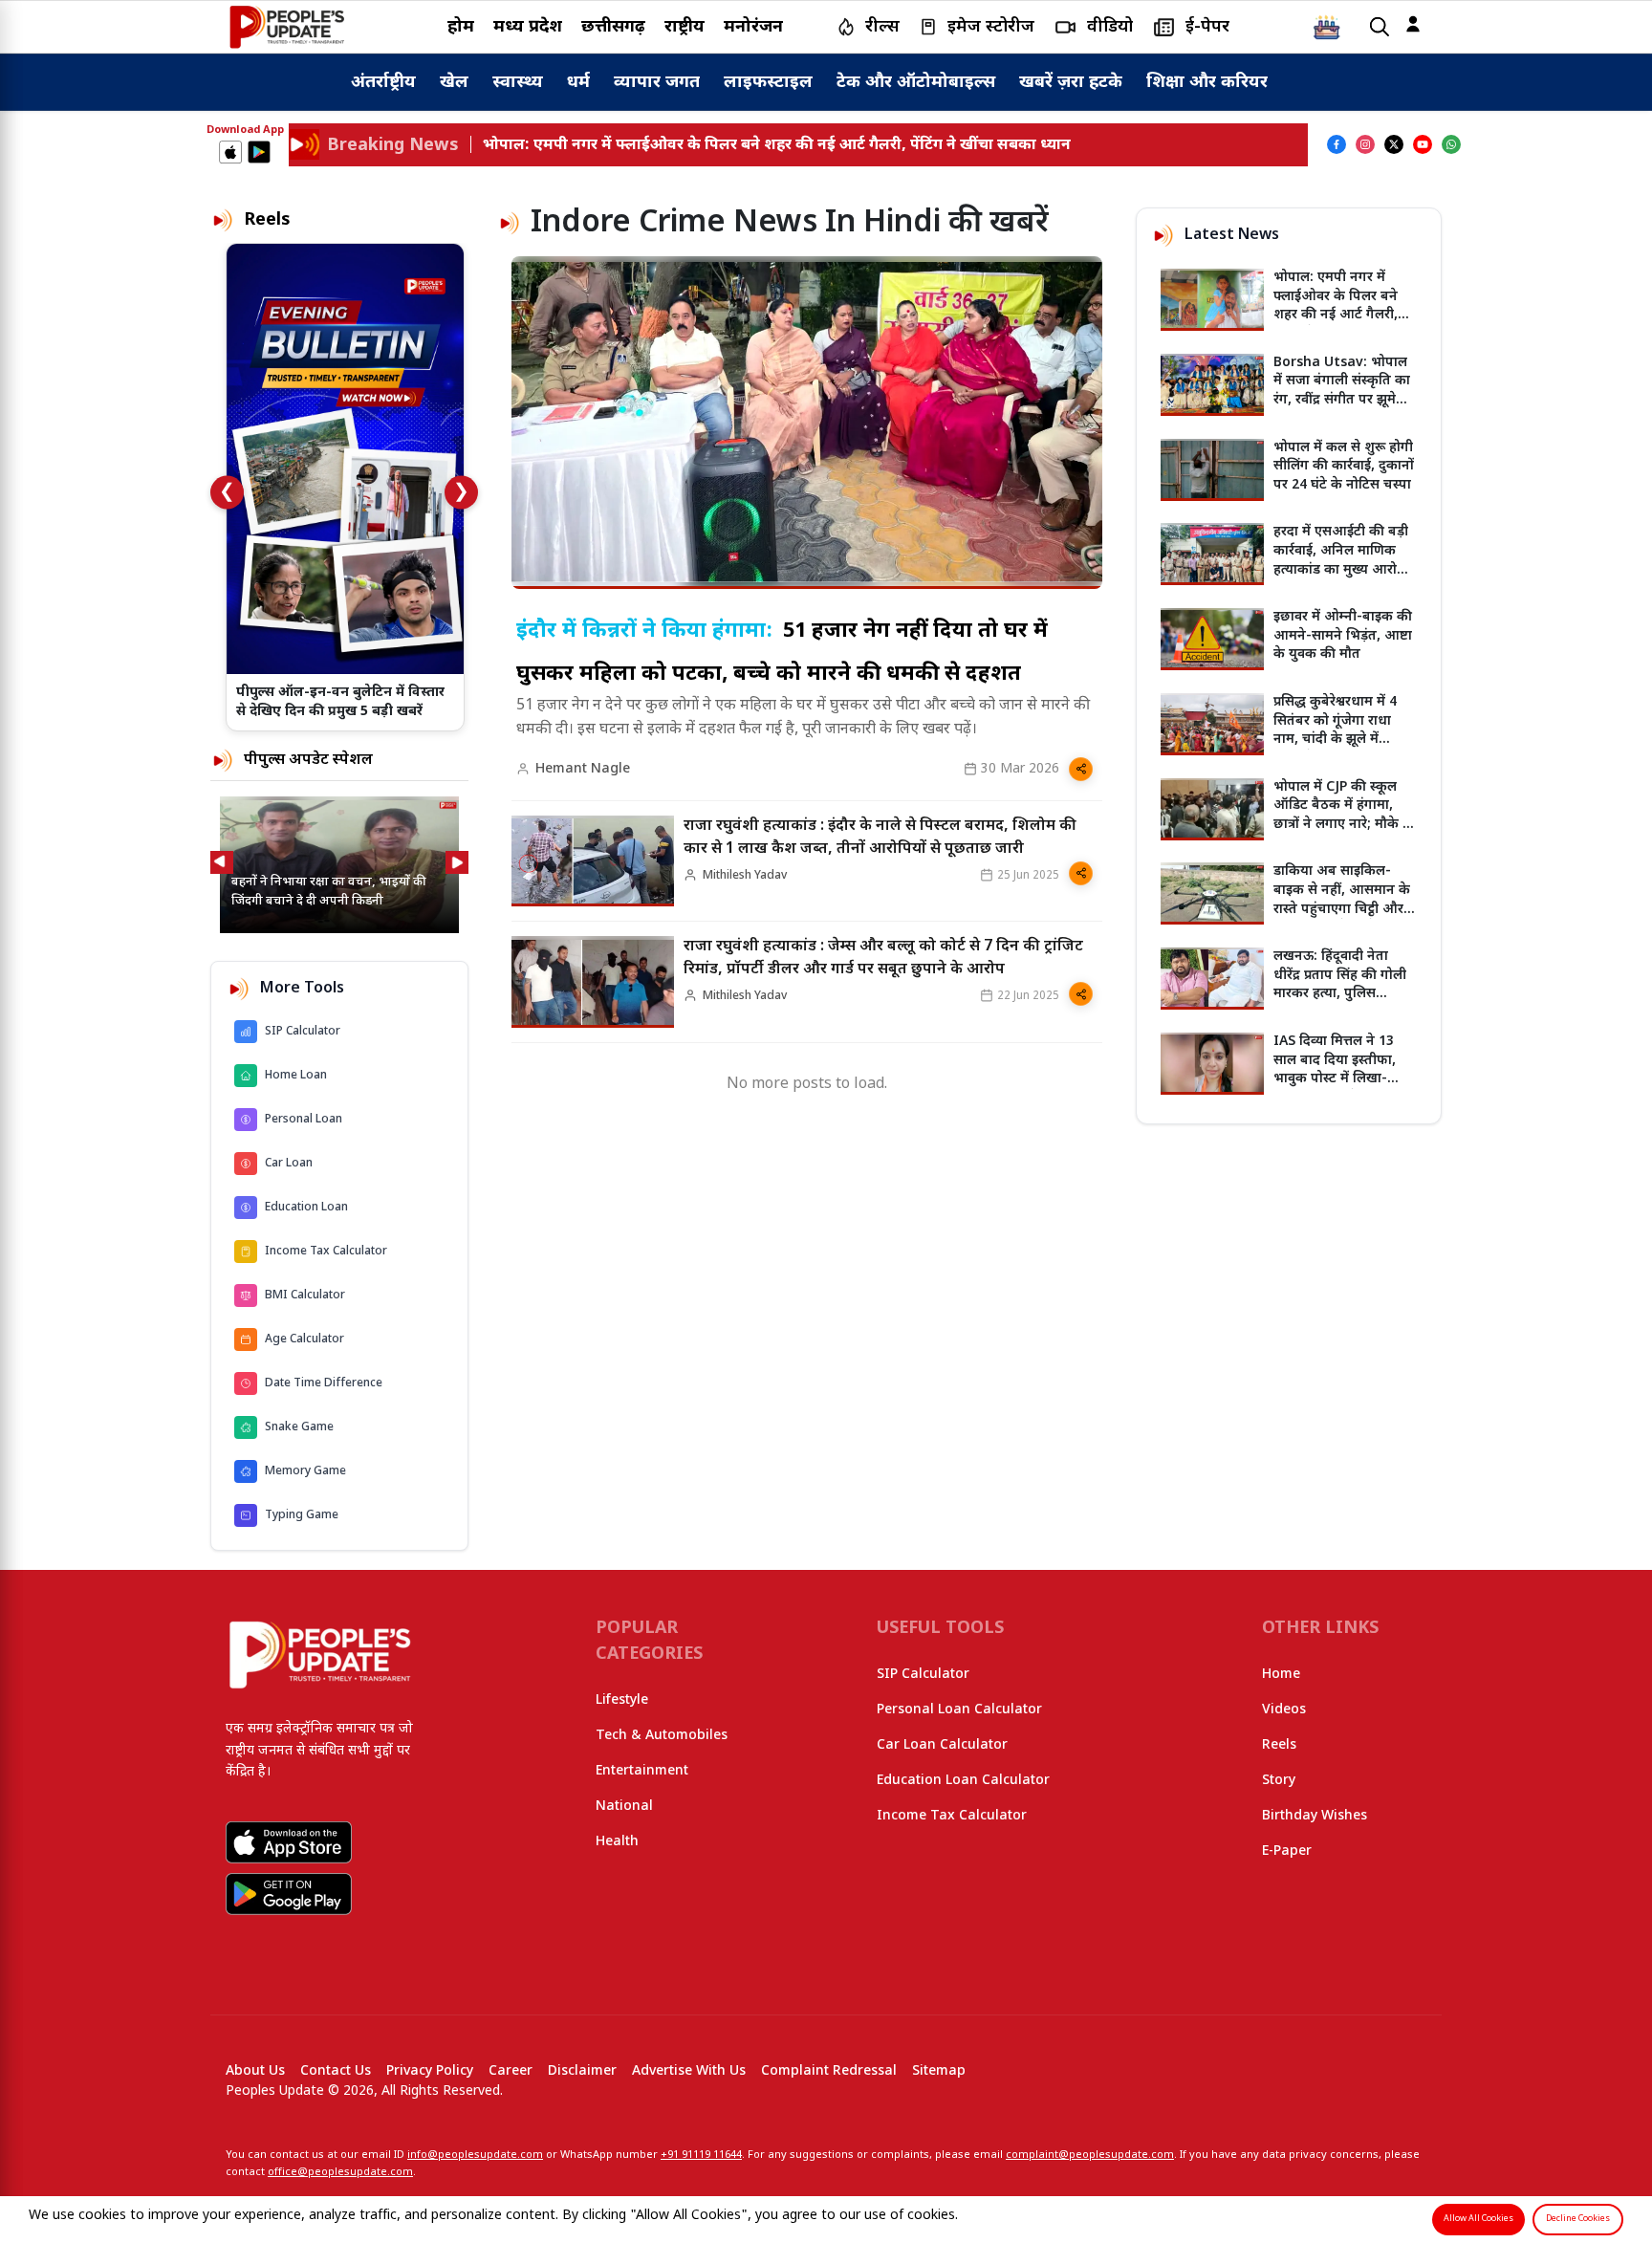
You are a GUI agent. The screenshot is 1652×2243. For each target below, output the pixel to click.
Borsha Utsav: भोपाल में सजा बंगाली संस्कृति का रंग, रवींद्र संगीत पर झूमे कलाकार (1342, 391)
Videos (1284, 1710)
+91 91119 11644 (701, 2155)
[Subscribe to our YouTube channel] (1423, 144)
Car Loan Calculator (942, 1745)
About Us (255, 2071)
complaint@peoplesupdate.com (1090, 2155)
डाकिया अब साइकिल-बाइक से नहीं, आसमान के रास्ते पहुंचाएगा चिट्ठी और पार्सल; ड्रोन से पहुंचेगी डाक (1344, 900)
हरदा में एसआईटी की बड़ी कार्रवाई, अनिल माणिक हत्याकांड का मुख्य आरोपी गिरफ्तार (1341, 560)
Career (511, 2071)
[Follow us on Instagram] (1365, 144)
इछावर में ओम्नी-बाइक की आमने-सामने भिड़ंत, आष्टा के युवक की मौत (1343, 636)
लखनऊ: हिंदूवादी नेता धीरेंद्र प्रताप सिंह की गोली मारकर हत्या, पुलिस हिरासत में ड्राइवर (1340, 985)
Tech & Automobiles (662, 1736)
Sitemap (939, 2071)
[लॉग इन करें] (1413, 24)
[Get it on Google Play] (259, 152)
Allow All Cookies (1478, 2219)
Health (617, 1842)
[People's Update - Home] (287, 27)
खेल (454, 83)
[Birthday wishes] (1327, 27)
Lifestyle (622, 1700)
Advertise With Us (689, 2071)
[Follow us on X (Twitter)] (1394, 144)
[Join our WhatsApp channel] (1451, 144)
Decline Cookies (1578, 2219)
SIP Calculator (923, 1675)
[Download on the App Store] (230, 152)
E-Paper (1287, 1851)
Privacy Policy (430, 2071)
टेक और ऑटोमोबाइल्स (916, 83)
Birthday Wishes (1315, 1816)
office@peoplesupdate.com (340, 2172)
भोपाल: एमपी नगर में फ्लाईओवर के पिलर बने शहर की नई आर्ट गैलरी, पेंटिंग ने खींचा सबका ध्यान (1344, 306)
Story (1279, 1781)
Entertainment (642, 1771)
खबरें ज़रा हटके (1071, 83)
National (624, 1807)
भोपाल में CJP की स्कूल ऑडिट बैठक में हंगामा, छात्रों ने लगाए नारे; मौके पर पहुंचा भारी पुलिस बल (1345, 816)
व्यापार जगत (657, 83)
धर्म (578, 83)
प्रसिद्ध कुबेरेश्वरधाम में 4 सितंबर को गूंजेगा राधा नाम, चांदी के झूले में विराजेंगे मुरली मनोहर (1335, 730)
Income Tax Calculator (952, 1816)
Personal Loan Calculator (959, 1710)
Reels (1279, 1745)
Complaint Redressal (829, 2071)
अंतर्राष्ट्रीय (383, 83)
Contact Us (336, 2071)
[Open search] (1380, 27)
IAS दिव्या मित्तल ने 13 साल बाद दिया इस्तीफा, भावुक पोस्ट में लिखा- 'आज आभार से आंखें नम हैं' (1341, 1079)
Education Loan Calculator (963, 1781)
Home (1281, 1675)
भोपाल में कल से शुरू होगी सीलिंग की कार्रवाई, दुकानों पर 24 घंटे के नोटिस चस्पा (1344, 467)
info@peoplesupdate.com (475, 2155)
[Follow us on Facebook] (1337, 144)
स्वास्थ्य (518, 83)
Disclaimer (582, 2071)
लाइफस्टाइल (768, 83)
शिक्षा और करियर (1207, 83)
